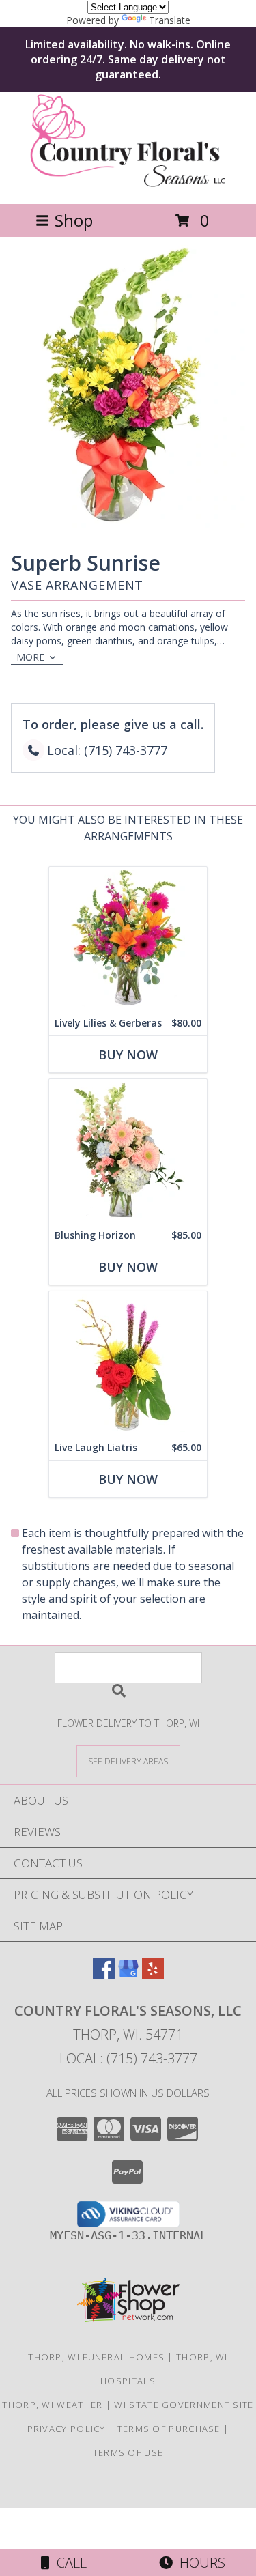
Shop (74, 220)
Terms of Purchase (169, 2429)
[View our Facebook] (104, 1975)
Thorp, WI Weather (52, 2405)
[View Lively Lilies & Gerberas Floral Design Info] (128, 939)
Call (68, 2563)
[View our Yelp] (153, 1975)
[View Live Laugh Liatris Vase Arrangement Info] (128, 1363)
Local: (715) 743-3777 (128, 2058)
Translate (170, 20)
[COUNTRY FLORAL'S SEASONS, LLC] (128, 184)
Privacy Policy (67, 2429)
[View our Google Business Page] (128, 1975)
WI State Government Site (184, 2405)
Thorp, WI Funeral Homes (96, 2357)
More (30, 657)
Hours (199, 2563)
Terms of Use (128, 2452)
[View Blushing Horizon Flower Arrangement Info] (128, 1151)
